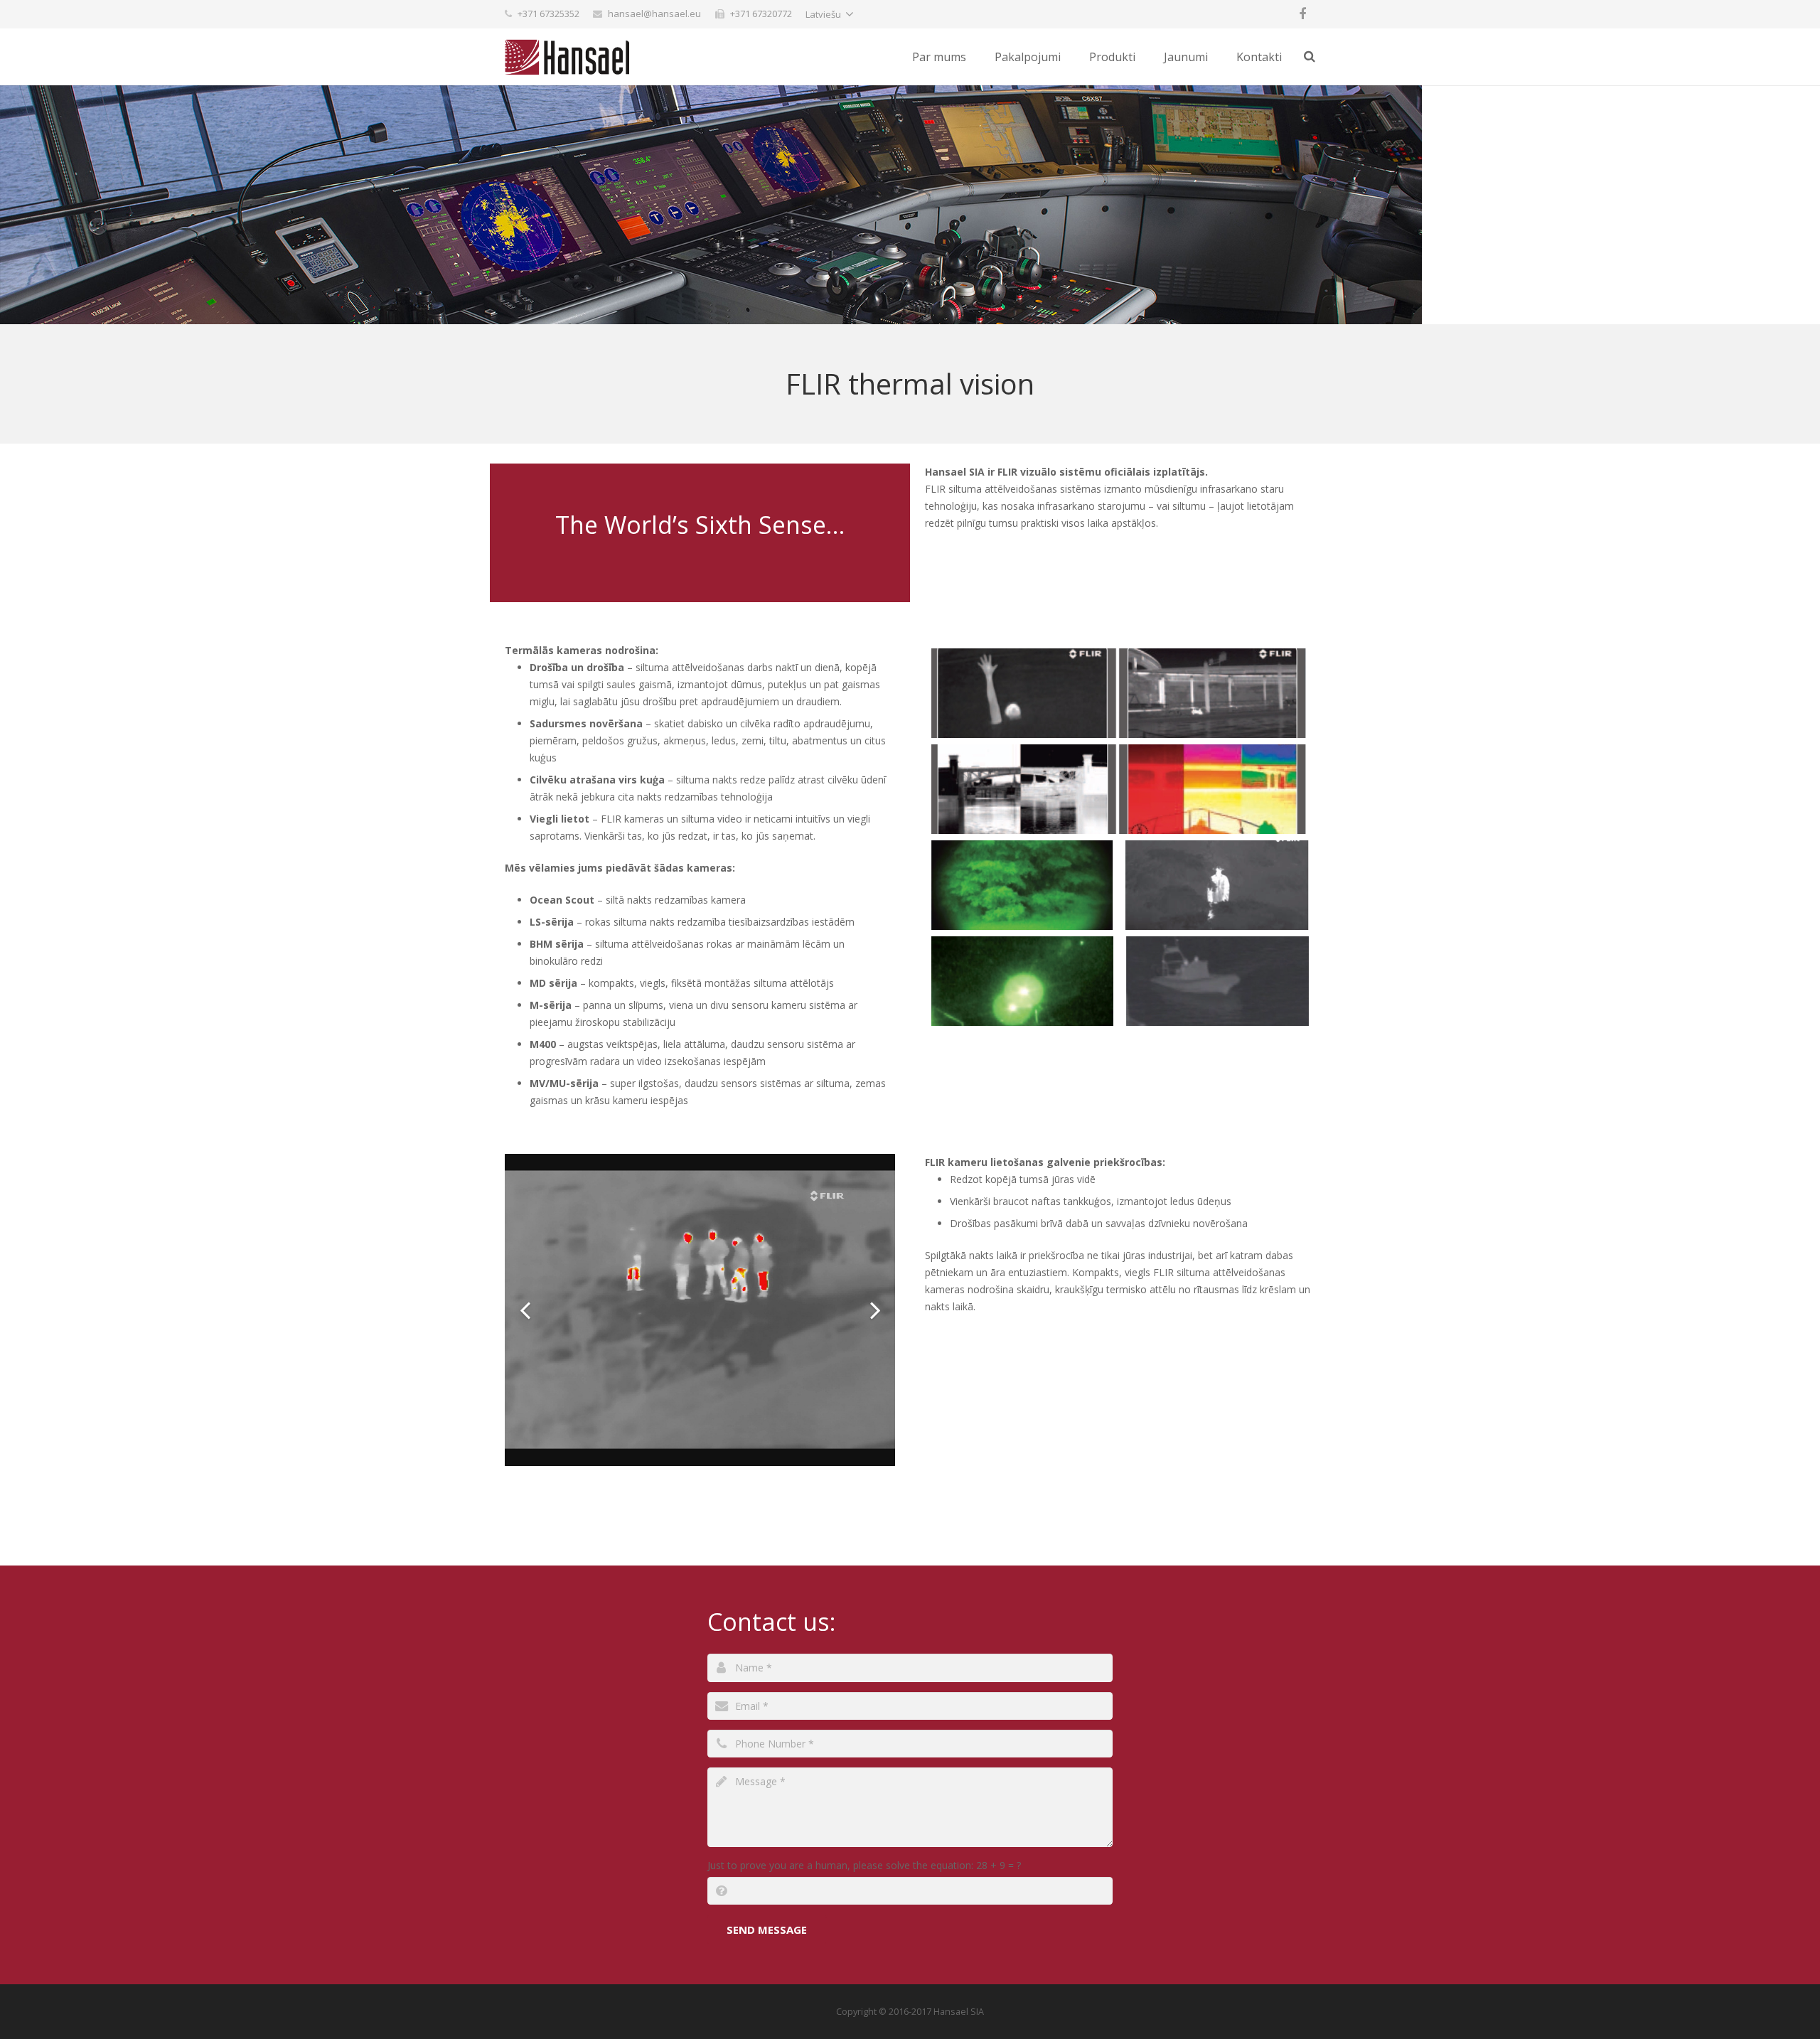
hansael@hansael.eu (654, 14)
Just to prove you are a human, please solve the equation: (864, 1865)
